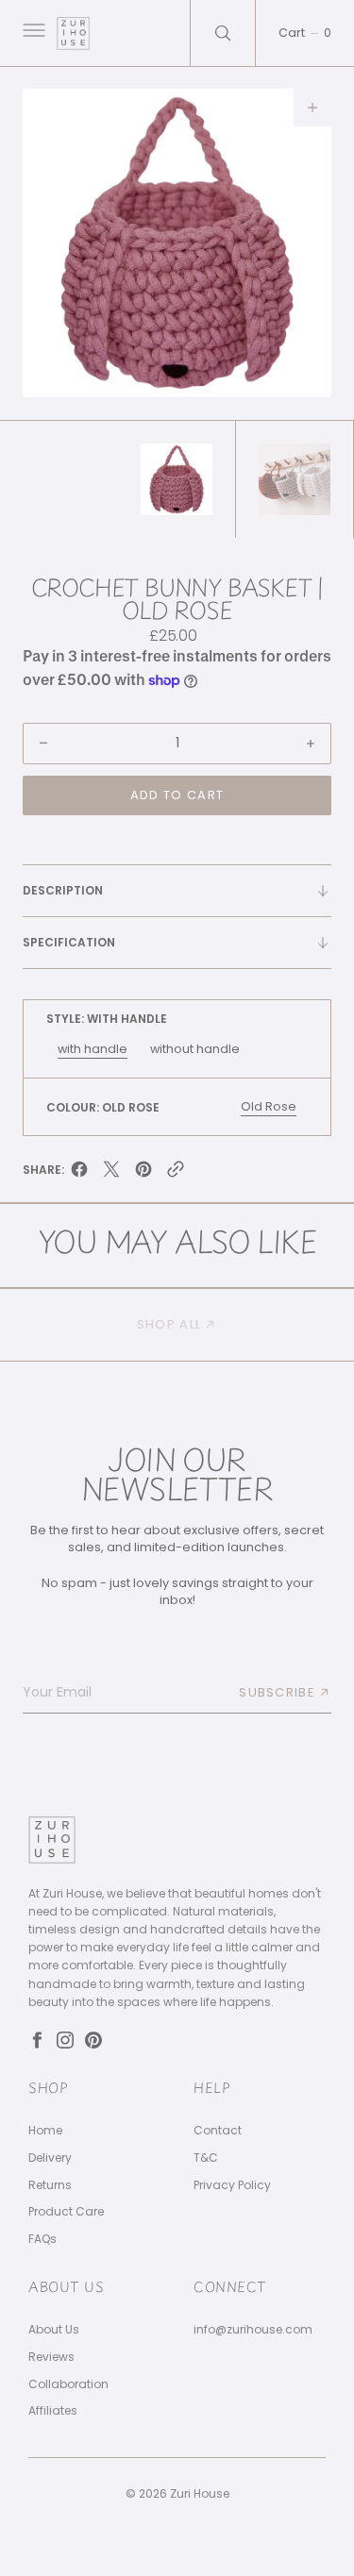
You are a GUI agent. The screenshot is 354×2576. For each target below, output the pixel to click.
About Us (54, 2330)
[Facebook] (37, 2040)
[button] (32, 33)
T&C (206, 2158)
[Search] (223, 33)
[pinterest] (143, 1173)
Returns (50, 2185)
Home (45, 2131)
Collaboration (68, 2384)
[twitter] (111, 1173)
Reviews (51, 2357)
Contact (218, 2131)
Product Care (66, 2212)
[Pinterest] (93, 2040)
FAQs (42, 2239)
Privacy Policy (232, 2185)
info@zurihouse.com (253, 2330)
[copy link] (176, 1173)
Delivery (50, 2158)
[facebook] (79, 1173)
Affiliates (53, 2411)
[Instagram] (65, 2040)
